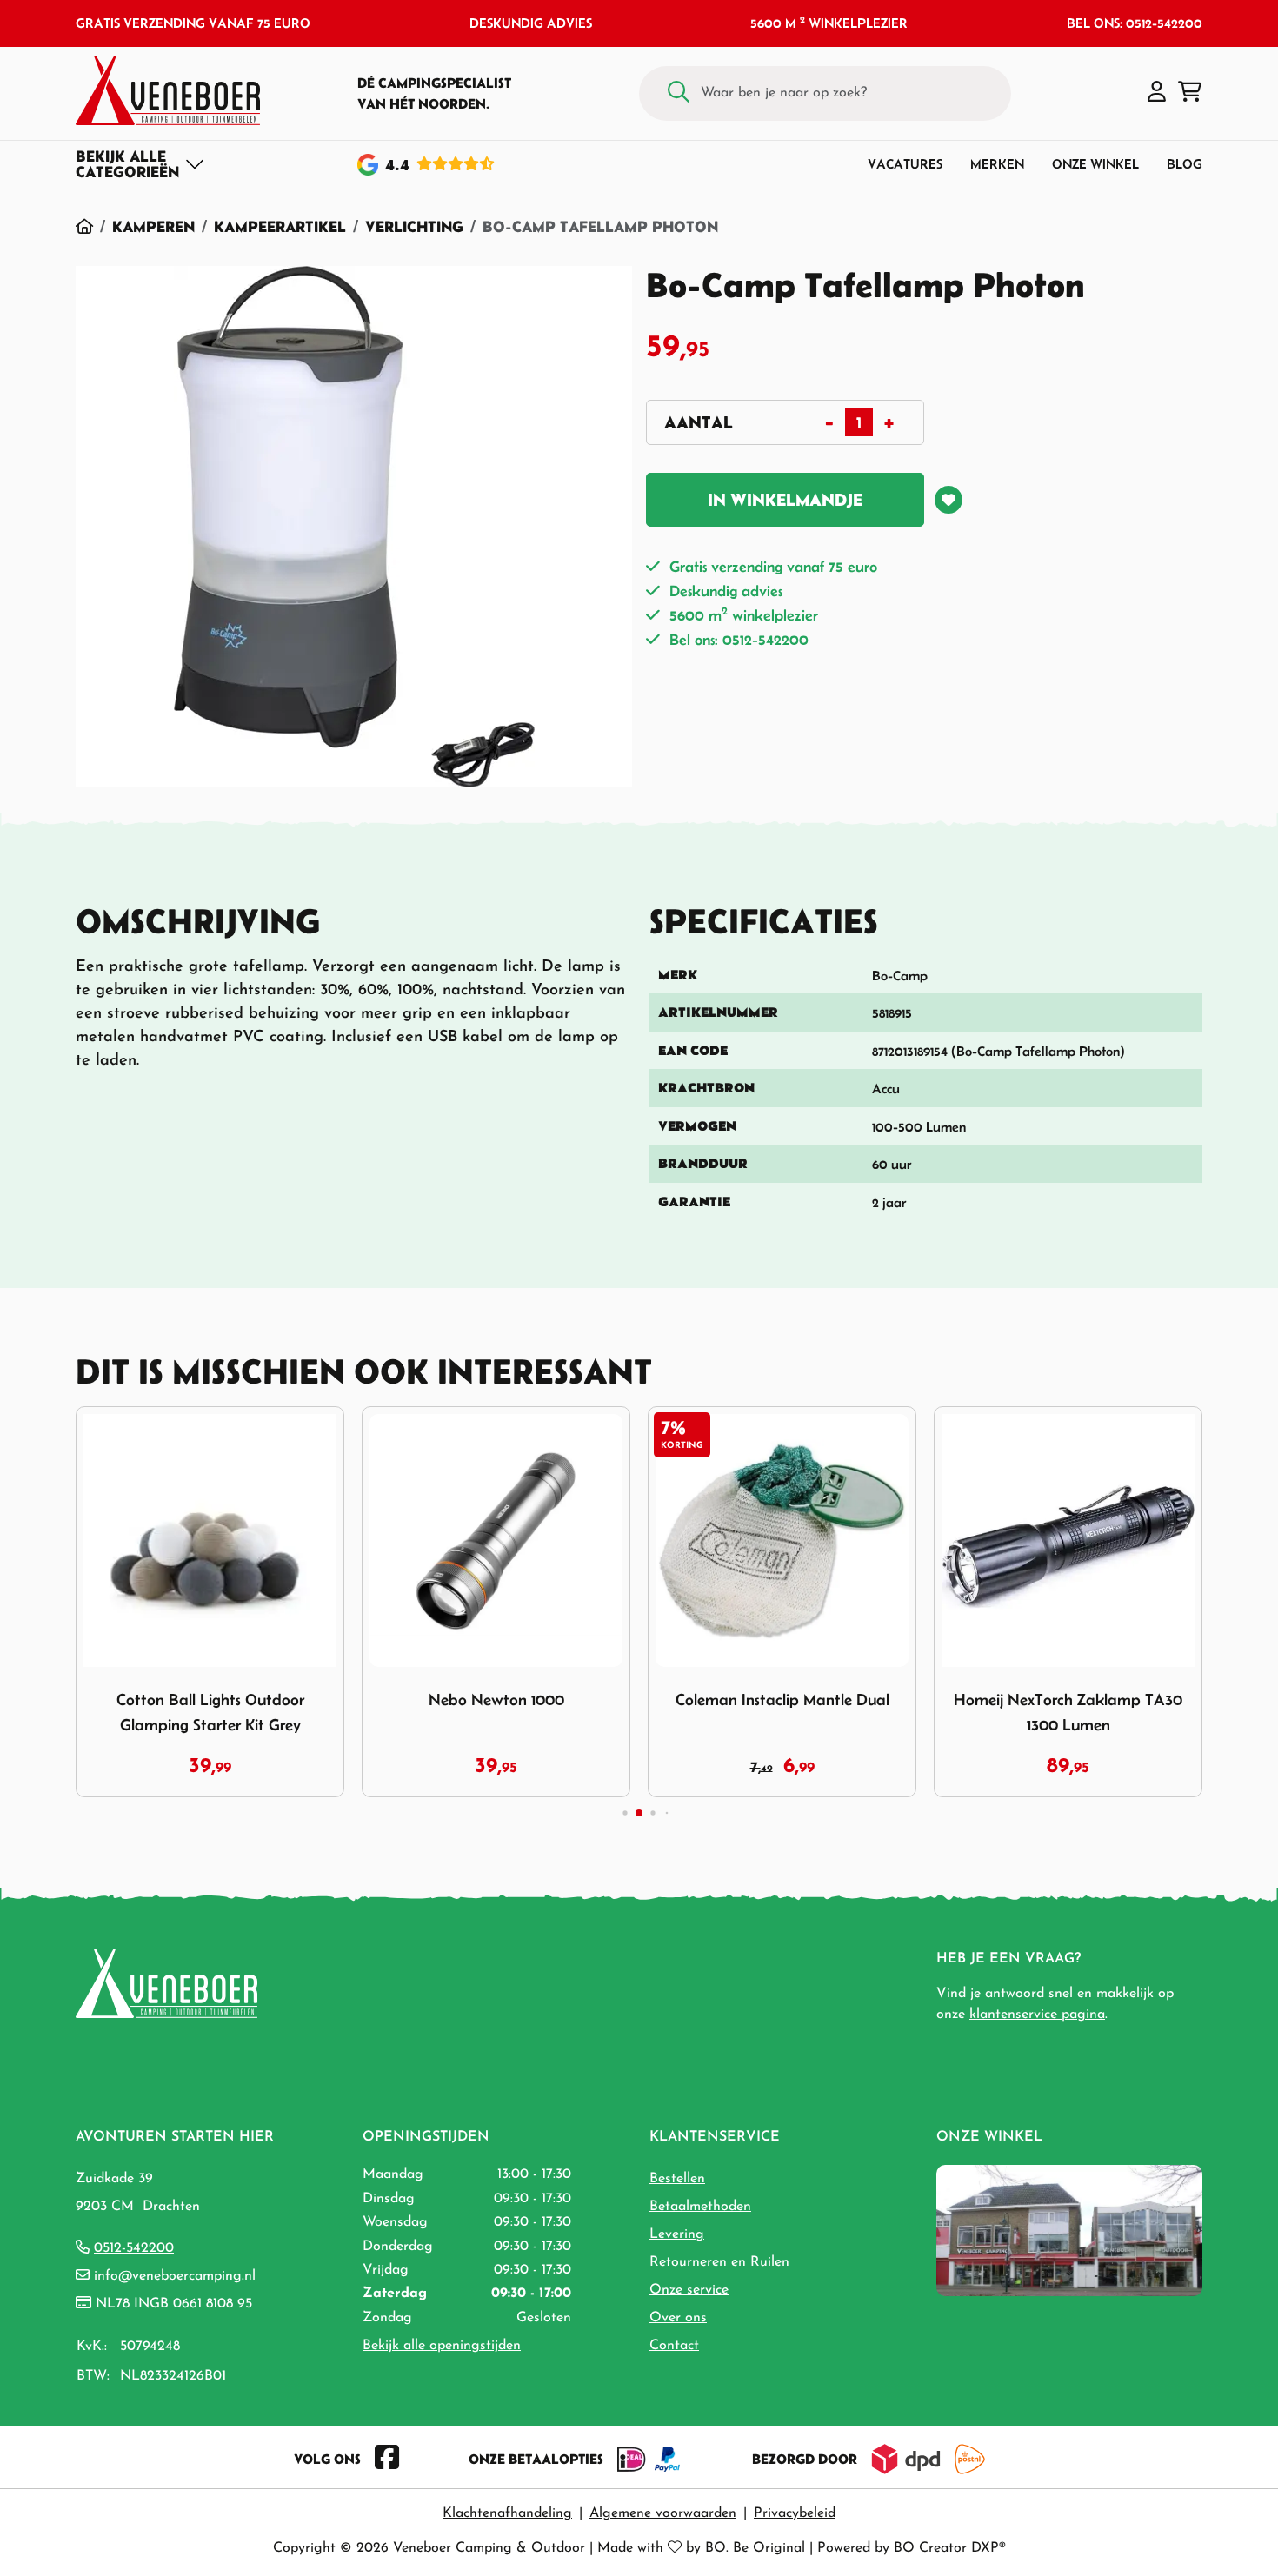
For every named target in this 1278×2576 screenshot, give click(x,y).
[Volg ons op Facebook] (387, 2459)
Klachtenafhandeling (507, 2513)
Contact (674, 2346)
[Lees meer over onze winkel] (1069, 2230)
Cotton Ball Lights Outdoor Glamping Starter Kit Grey (210, 1712)
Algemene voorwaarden (663, 2513)
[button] (1157, 93)
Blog (1185, 164)
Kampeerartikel (280, 226)
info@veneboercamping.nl (175, 2276)
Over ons (678, 2318)
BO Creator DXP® (950, 2548)
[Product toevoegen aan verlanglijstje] (949, 500)
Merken (997, 164)
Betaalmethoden (700, 2207)
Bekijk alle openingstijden (442, 2346)
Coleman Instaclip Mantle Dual (782, 1700)
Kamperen (153, 226)
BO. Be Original (755, 2548)
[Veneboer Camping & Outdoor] (168, 90)
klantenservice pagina (1037, 2015)
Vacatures (905, 164)
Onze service (689, 2290)
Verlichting (414, 226)
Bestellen (677, 2179)
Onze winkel (1095, 164)
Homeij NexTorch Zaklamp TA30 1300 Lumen (1068, 1712)
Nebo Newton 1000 (496, 1700)
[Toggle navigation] (140, 164)
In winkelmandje (785, 500)
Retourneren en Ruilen (719, 2262)
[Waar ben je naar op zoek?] (679, 93)
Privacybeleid (795, 2513)
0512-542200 (134, 2248)
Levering (677, 2234)
